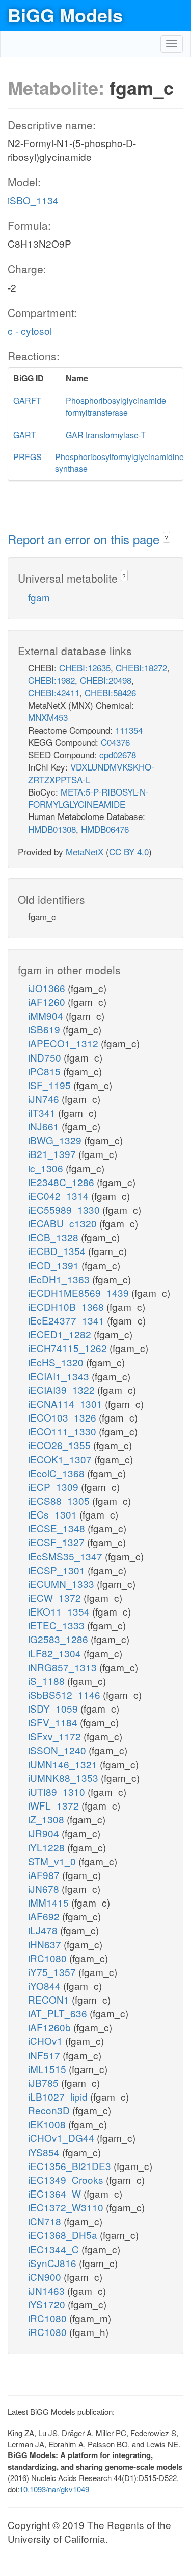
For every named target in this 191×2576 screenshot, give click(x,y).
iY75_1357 (53, 1972)
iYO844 (46, 1985)
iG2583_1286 (59, 1639)
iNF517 (45, 2055)
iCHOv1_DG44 (62, 2138)
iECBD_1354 (58, 1251)
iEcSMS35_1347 (66, 1556)
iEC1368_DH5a (64, 2235)
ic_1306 (47, 1168)
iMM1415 (50, 1902)
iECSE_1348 (58, 1528)
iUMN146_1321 (64, 1764)
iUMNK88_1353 (64, 1778)
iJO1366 (48, 988)
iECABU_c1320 (64, 1223)
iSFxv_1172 (56, 1736)
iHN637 (46, 1944)
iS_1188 (48, 1681)
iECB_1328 (54, 1237)
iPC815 (46, 1071)
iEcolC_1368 (58, 1473)
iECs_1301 (54, 1514)
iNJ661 (45, 1126)
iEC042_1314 (60, 1196)
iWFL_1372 (55, 1805)
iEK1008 (48, 2124)
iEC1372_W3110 (67, 2207)
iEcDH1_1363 (60, 1279)
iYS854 (45, 2152)
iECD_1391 (55, 1265)
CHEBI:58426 (110, 693)
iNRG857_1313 (64, 1667)
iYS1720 (48, 2304)
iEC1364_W (56, 2193)
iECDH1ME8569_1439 (80, 1293)
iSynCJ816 (53, 2263)
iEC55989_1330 (65, 1209)
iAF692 (45, 1916)
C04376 (115, 742)
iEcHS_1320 (57, 1362)
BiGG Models (65, 15)
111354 (129, 730)
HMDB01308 (52, 829)
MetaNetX (85, 851)
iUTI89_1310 (58, 1791)
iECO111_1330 (63, 1431)
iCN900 (46, 2277)
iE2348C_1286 (62, 1182)
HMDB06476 (105, 829)
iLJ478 (44, 1930)
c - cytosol (30, 331)
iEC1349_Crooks (67, 2180)
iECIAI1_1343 (60, 1376)
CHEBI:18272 (141, 668)
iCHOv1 (47, 2041)
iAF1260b (51, 2027)
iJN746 (45, 1099)
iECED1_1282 (61, 1334)
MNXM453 (48, 717)
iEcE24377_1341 (67, 1320)
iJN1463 (48, 2290)
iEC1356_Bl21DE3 (71, 2166)
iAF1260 (48, 1002)
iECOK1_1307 (61, 1459)
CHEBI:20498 (106, 680)
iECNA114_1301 (66, 1403)
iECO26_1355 (61, 1445)
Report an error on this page (85, 539)
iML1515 (48, 2069)
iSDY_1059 (54, 1708)
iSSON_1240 (58, 1750)
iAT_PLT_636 (59, 2013)
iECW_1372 (56, 1597)
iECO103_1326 (63, 1417)
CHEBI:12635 (85, 668)
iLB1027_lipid (59, 2096)
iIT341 (43, 1112)
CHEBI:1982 (51, 680)
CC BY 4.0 (129, 851)
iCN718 (46, 2221)
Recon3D (50, 2110)
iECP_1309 (54, 1487)
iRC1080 (49, 1958)
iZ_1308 (47, 1819)
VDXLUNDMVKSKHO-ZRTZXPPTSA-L (91, 773)
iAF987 (45, 1875)
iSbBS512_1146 (65, 1694)
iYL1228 (48, 1847)
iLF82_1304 (56, 1653)
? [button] (166, 537)
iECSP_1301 (58, 1570)
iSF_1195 (51, 1085)
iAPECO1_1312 (64, 1043)
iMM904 (47, 1015)
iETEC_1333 (58, 1625)
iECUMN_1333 (62, 1584)
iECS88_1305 (60, 1500)
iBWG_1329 (56, 1140)
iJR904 (45, 1833)
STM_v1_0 (53, 1861)
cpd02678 (118, 754)
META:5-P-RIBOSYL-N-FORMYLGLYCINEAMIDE (88, 798)
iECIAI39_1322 (63, 1390)
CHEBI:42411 (54, 693)
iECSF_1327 (58, 1542)
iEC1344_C (55, 2249)
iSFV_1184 (54, 1722)
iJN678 (45, 1888)
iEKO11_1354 (60, 1611)
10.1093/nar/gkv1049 (54, 2489)
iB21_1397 (53, 1154)
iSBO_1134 (33, 200)
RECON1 (50, 1999)
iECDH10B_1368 (67, 1306)
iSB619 (45, 1029)
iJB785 (45, 2083)
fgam (39, 597)
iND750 (46, 1057)
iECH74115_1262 (69, 1348)
